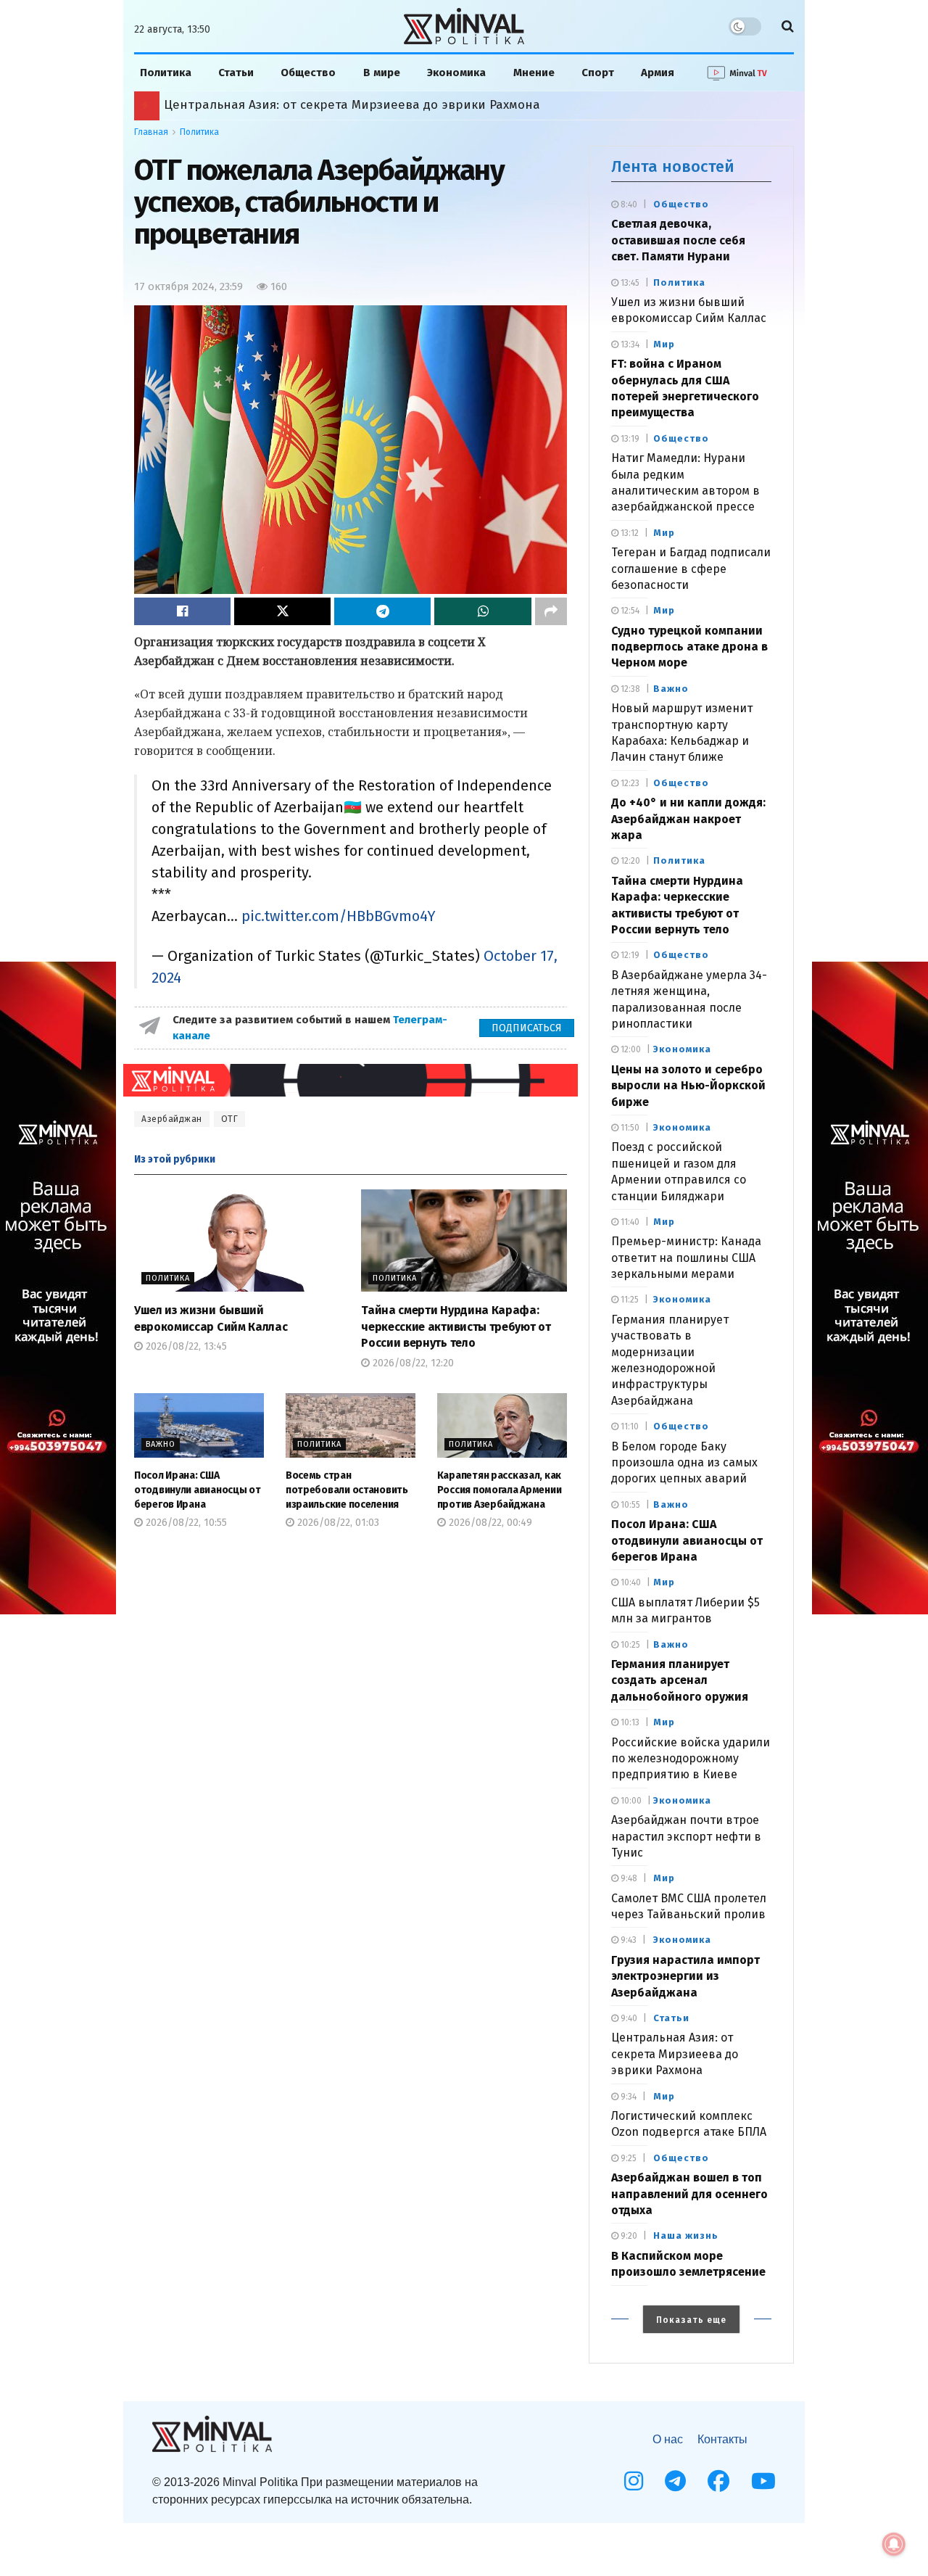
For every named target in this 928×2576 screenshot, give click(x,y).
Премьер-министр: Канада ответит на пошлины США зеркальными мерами (686, 1258)
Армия (658, 73)
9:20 (628, 2236)
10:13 (629, 1722)
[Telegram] (675, 2481)
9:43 (627, 1940)
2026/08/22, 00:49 (489, 1523)
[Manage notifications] (894, 2544)
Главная (151, 132)
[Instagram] (634, 2481)
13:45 (629, 283)
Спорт (598, 73)
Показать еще (691, 2320)
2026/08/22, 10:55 (185, 1523)
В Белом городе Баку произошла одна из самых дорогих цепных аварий (684, 1463)
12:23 (629, 783)
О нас (668, 2439)
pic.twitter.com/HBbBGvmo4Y (339, 916)
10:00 (630, 1801)
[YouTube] (763, 2481)
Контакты (722, 2439)
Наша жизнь (686, 2236)
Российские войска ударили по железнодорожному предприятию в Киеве (691, 1759)
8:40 (628, 205)
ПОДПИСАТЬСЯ (527, 1028)
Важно (161, 1444)
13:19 (629, 439)
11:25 (629, 1300)
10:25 (629, 1645)
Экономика (456, 73)
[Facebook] (718, 2481)
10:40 (630, 1582)
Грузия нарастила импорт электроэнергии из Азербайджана (685, 1976)
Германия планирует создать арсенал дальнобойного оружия (680, 1680)
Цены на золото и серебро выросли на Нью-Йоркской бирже (688, 1086)
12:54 (629, 611)
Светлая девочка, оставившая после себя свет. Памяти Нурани (678, 240)
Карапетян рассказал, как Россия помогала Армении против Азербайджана (395, 105)
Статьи (236, 73)
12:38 (629, 689)
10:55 (629, 1505)
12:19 (629, 955)
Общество (308, 73)
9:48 (628, 1878)
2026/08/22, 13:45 (185, 1346)
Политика (166, 73)
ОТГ (230, 1119)
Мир (664, 344)
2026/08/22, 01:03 (337, 1523)
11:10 (629, 1427)
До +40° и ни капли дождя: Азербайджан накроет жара (688, 819)
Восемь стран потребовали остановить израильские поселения (347, 1490)
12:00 (630, 1049)
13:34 (629, 344)
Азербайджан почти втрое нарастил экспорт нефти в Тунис (686, 1836)
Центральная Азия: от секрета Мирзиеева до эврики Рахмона (675, 2054)
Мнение (534, 73)
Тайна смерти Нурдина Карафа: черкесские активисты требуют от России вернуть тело (456, 1326)
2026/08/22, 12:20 (412, 1363)
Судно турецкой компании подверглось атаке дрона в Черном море (689, 647)
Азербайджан (172, 1119)
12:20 (629, 861)
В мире (382, 73)
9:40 (628, 2018)
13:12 (629, 533)
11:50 (629, 1128)
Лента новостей (673, 166)
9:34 (627, 2097)
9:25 (627, 2158)
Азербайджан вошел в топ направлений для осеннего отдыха (689, 2194)
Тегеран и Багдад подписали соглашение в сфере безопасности (691, 569)
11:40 (629, 1222)
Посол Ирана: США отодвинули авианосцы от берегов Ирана (198, 1490)
